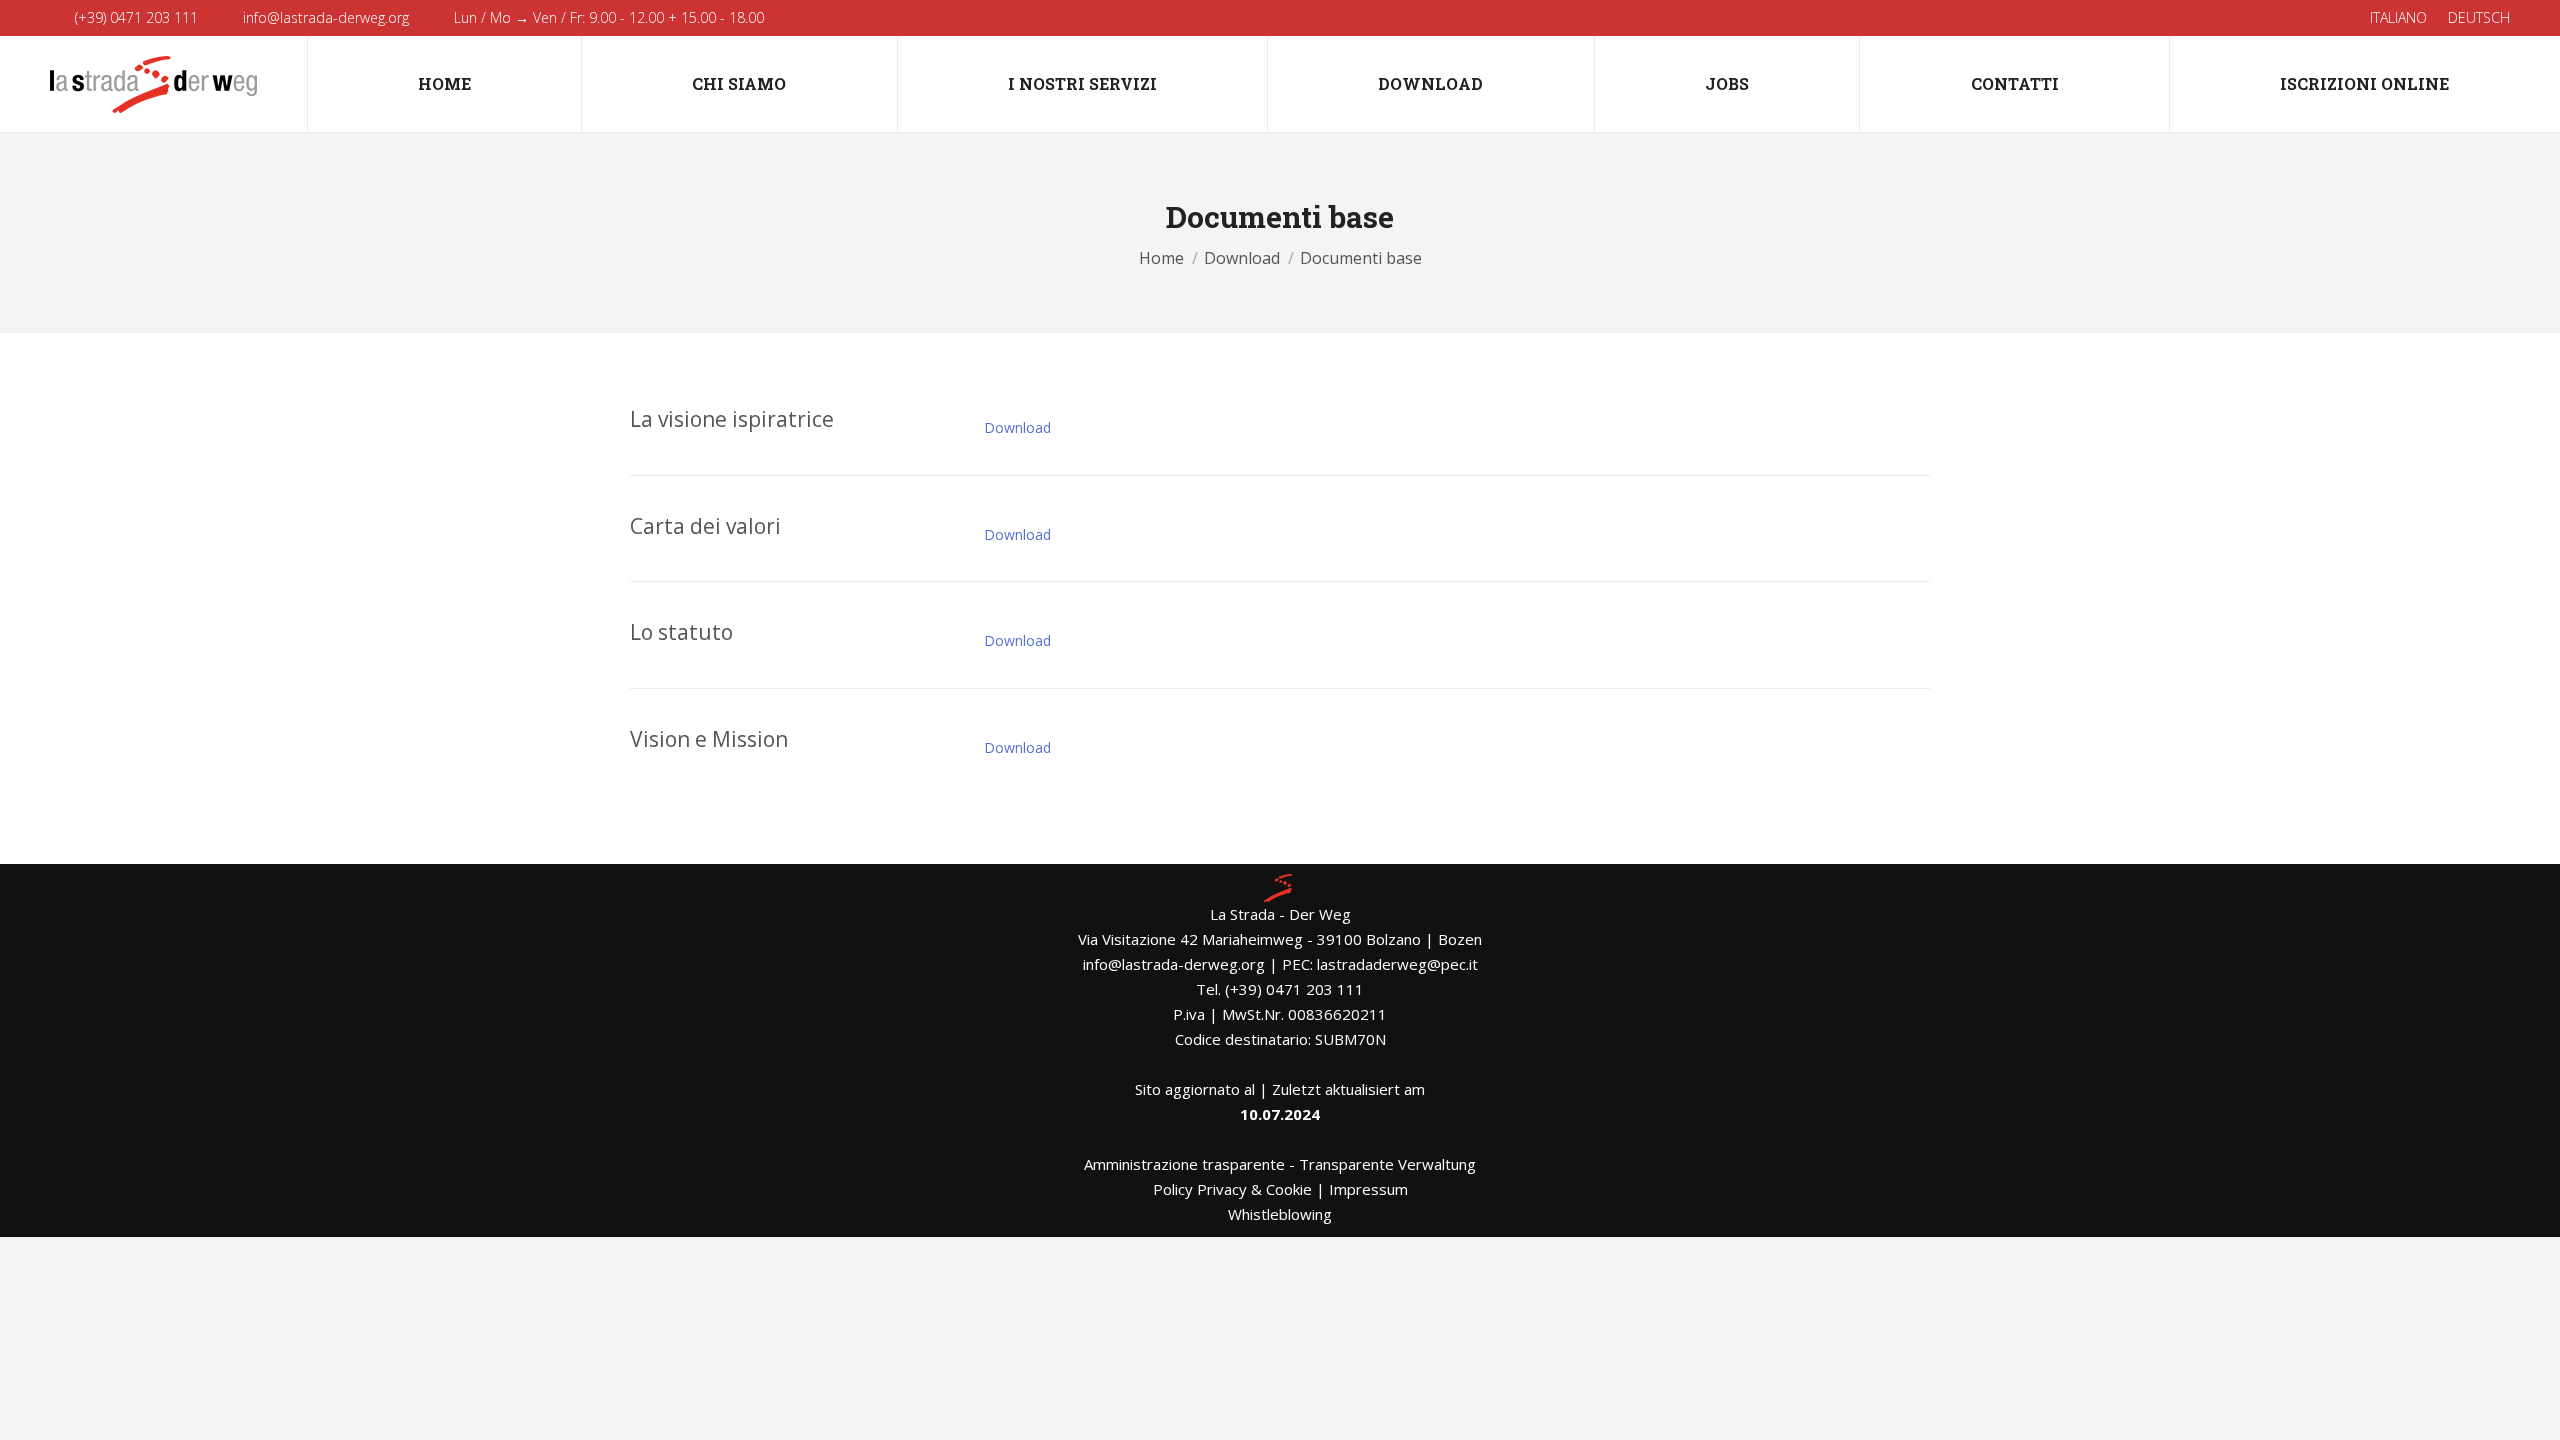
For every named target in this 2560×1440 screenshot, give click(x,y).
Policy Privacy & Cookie (1232, 1189)
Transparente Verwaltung (1387, 1164)
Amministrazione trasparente (1184, 1164)
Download (1017, 427)
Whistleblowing (1280, 1214)
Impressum (1368, 1189)
